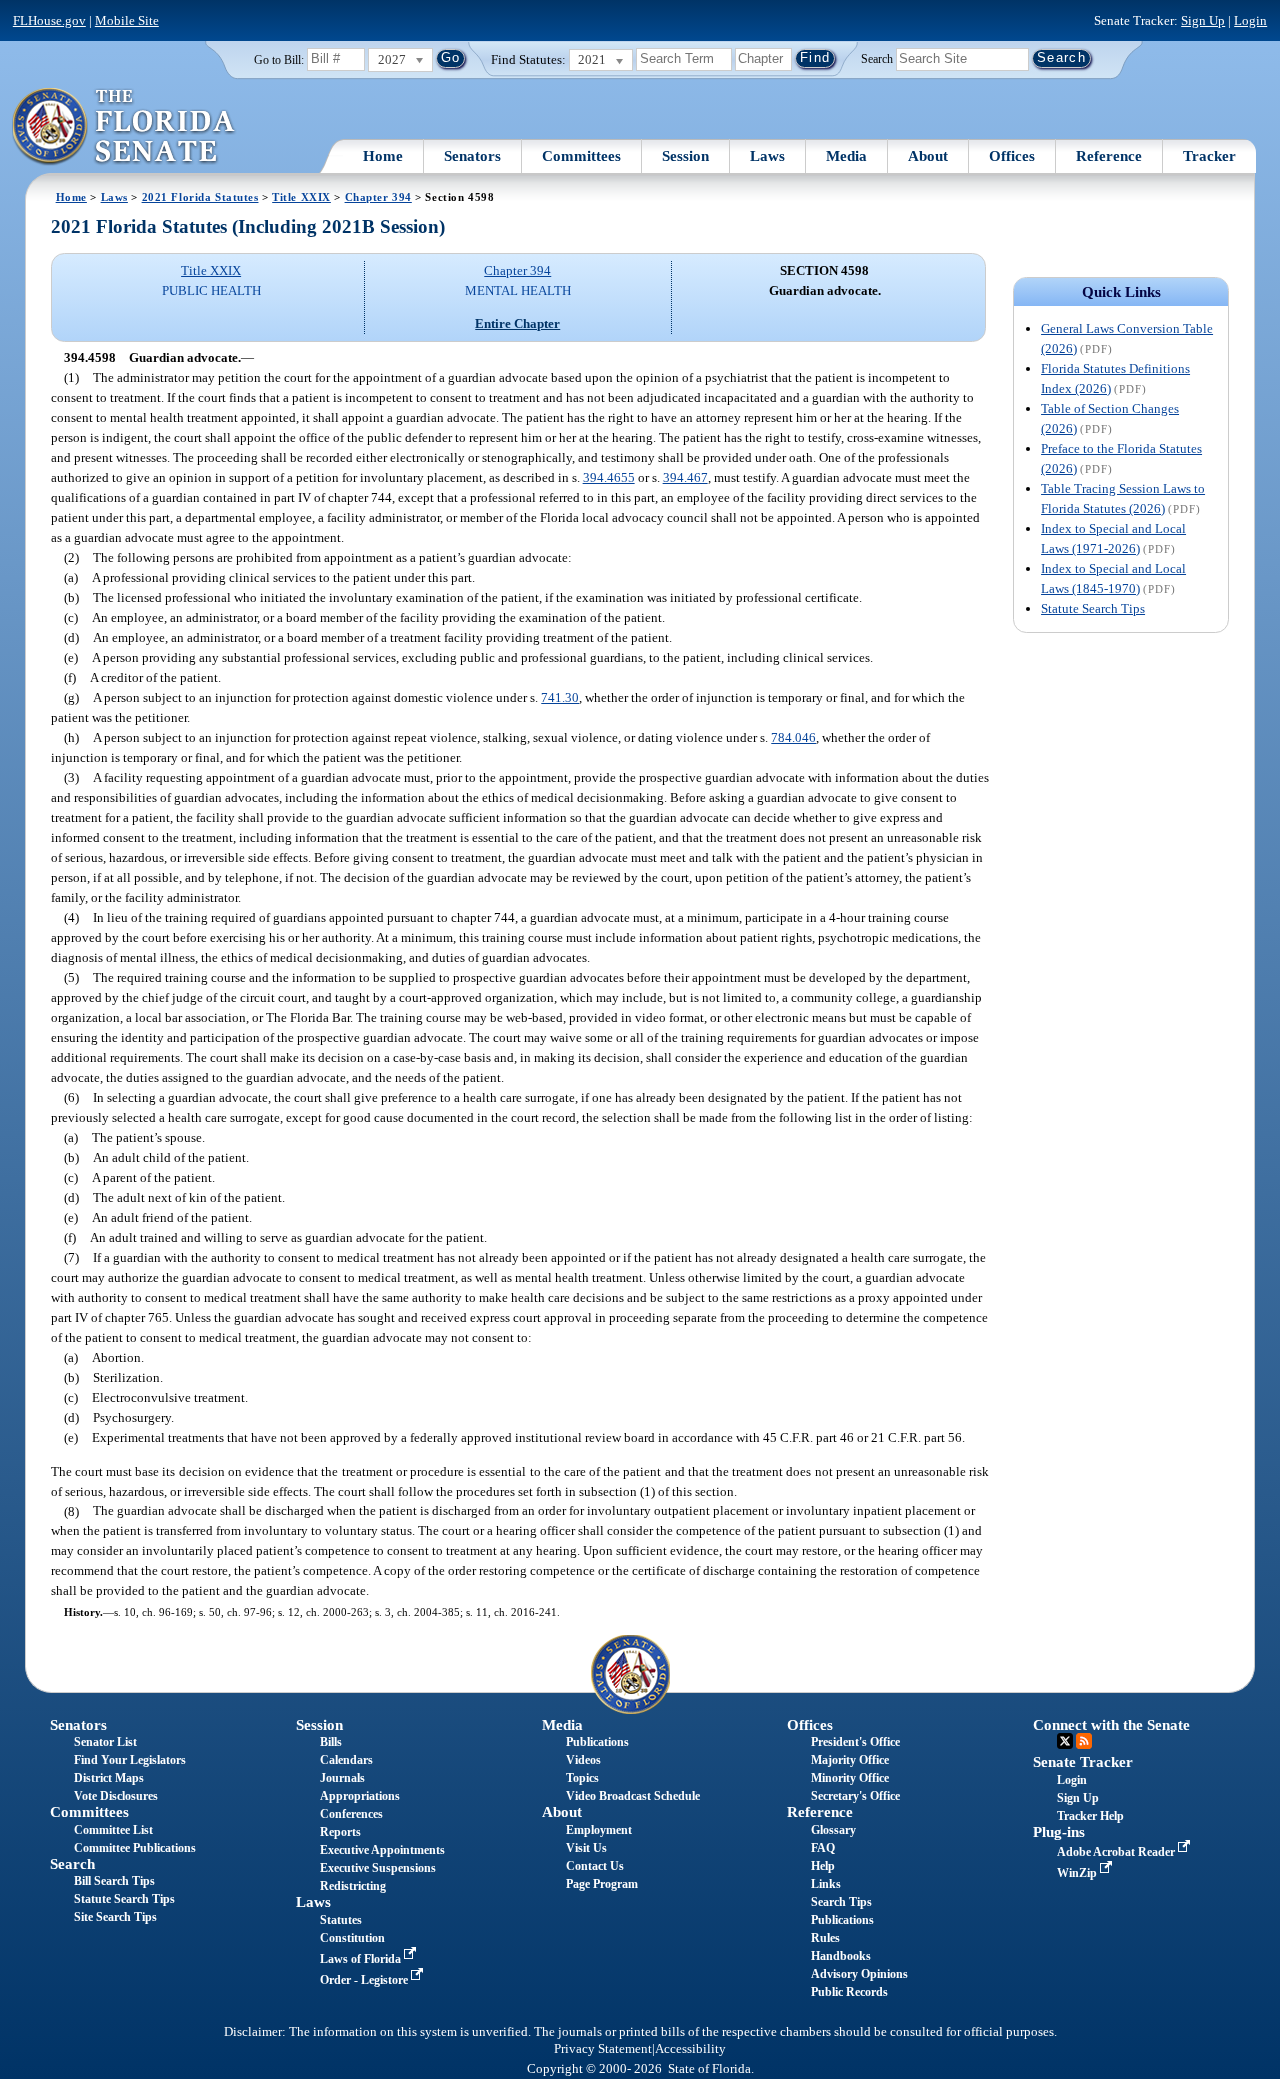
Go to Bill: (279, 60)
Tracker (1209, 156)
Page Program (602, 1884)
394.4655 (609, 477)
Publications (597, 1742)
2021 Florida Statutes (200, 197)
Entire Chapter (517, 323)
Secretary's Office (855, 1796)
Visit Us (586, 1848)
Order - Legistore (365, 1980)
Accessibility (690, 2049)
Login (1250, 20)
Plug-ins (1059, 1832)
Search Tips (841, 1902)
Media (846, 156)
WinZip (1078, 1873)
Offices (1012, 156)
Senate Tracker (1083, 1762)
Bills (331, 1742)
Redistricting (353, 1886)
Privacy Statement (603, 2049)
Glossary (833, 1830)
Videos (583, 1760)
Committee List (113, 1830)
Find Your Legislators (130, 1760)
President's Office (855, 1742)
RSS (1084, 1741)
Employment (599, 1830)
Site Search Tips (115, 1917)
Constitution (352, 1938)
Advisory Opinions (859, 1974)
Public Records (849, 1992)
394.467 (685, 477)
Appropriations (360, 1796)
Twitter (1065, 1741)
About (928, 156)
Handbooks (841, 1956)
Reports (340, 1832)
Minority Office (850, 1778)
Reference (1109, 156)
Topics (582, 1778)
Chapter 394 (378, 197)
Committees (581, 156)
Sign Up (1203, 20)
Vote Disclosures (116, 1796)
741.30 (560, 697)
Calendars (346, 1760)
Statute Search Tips (1093, 608)
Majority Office (850, 1760)
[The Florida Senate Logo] (124, 127)
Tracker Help (1090, 1816)
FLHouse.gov (49, 20)
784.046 (793, 737)
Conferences (351, 1814)
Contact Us (595, 1866)
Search (877, 58)
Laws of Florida (362, 1959)
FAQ (823, 1848)
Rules (825, 1938)
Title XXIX (301, 197)
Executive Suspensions (378, 1868)
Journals (342, 1778)
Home (383, 156)
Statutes (341, 1920)
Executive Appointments (382, 1850)
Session (685, 156)
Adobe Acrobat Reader (1117, 1852)
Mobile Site (127, 20)
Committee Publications (135, 1848)
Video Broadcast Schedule (633, 1796)
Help (823, 1866)
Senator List (105, 1742)
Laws (767, 156)
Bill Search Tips (114, 1881)
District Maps (109, 1778)
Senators (472, 156)
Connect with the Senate (1111, 1725)
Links (826, 1884)
